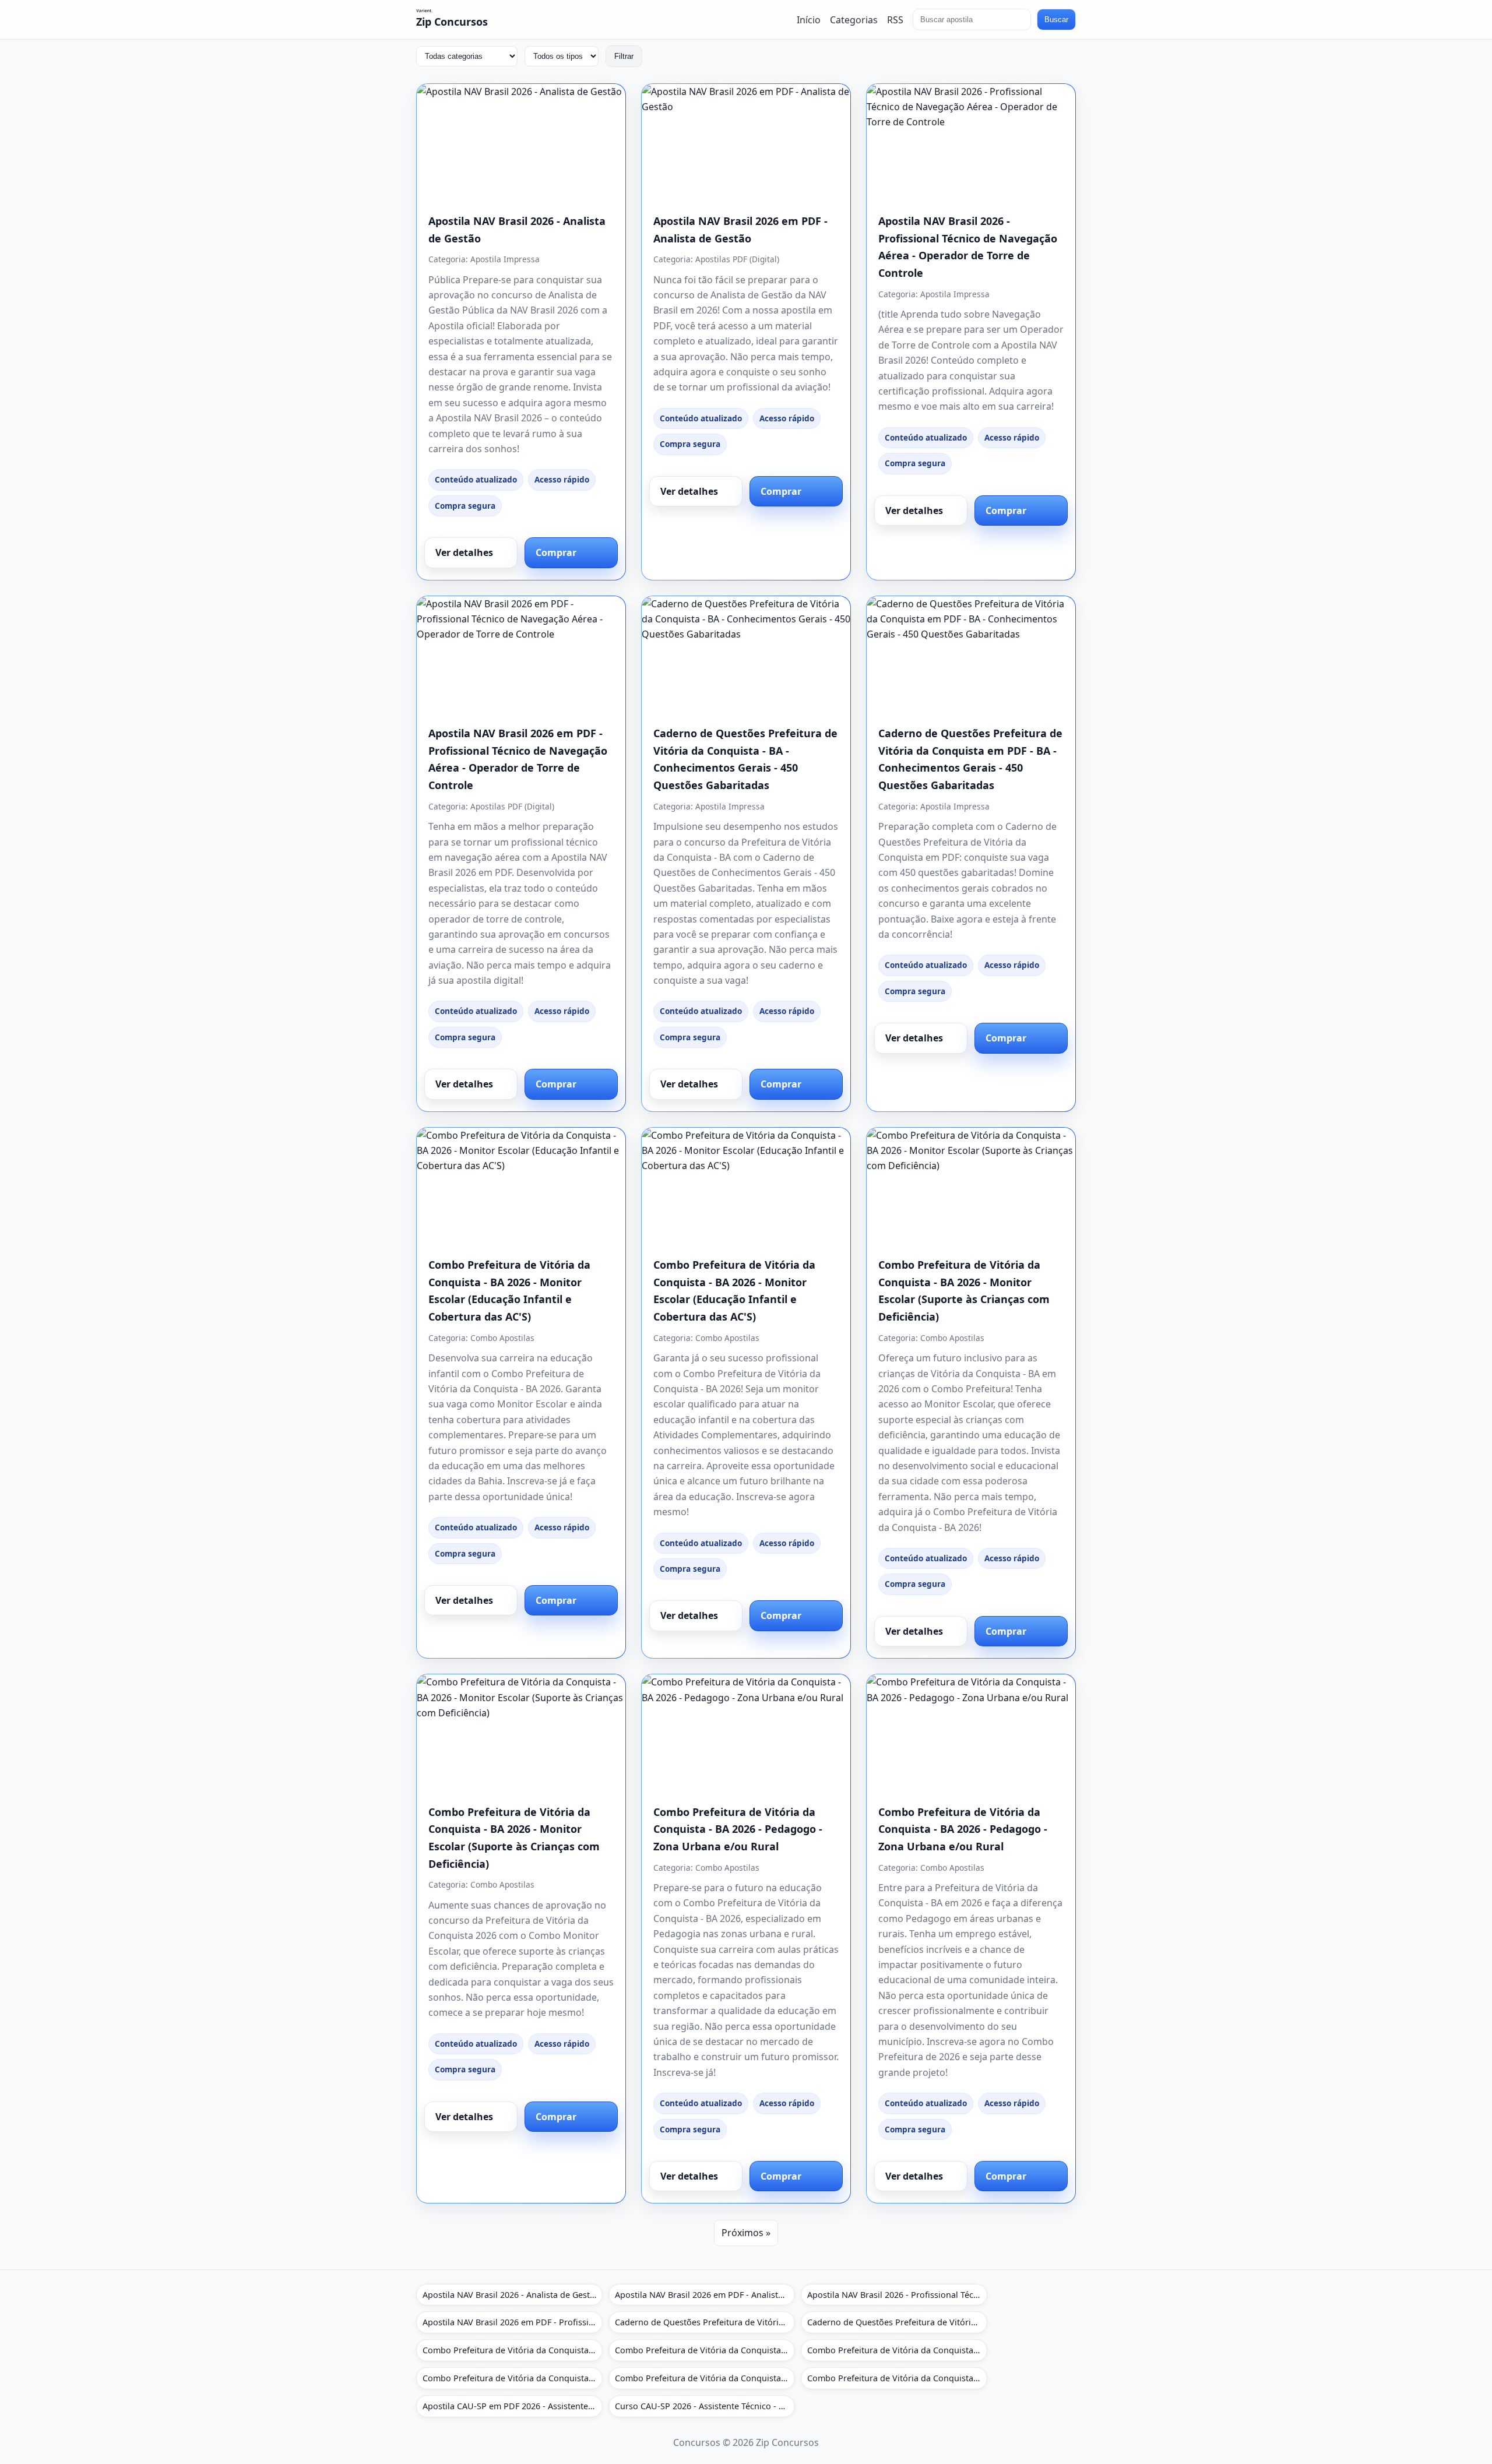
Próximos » (746, 2233)
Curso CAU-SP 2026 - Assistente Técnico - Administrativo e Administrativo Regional (705, 2406)
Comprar (556, 552)
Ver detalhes (464, 552)
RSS (895, 19)
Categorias (854, 19)
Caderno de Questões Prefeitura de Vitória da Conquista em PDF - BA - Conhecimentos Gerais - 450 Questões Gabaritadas (897, 2322)
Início (809, 19)
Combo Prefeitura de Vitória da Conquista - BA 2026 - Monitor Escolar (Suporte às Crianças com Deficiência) (897, 2350)
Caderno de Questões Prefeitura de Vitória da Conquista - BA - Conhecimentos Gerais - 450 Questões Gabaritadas (705, 2322)
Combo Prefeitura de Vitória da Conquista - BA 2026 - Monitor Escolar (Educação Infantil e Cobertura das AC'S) (513, 2350)
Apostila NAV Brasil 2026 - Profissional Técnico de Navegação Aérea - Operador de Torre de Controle (897, 2295)
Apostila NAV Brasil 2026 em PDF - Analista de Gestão (705, 2295)
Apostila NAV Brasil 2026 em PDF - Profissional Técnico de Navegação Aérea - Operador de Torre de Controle (513, 2322)
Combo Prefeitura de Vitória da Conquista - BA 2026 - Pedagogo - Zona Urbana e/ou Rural (738, 1829)
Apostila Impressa (505, 259)
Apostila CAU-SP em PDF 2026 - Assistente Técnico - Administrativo (513, 2406)
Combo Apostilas (502, 1338)
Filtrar (624, 56)
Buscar (1056, 20)
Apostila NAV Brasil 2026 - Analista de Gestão (511, 2295)
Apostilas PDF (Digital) (737, 259)
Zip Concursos (452, 22)
